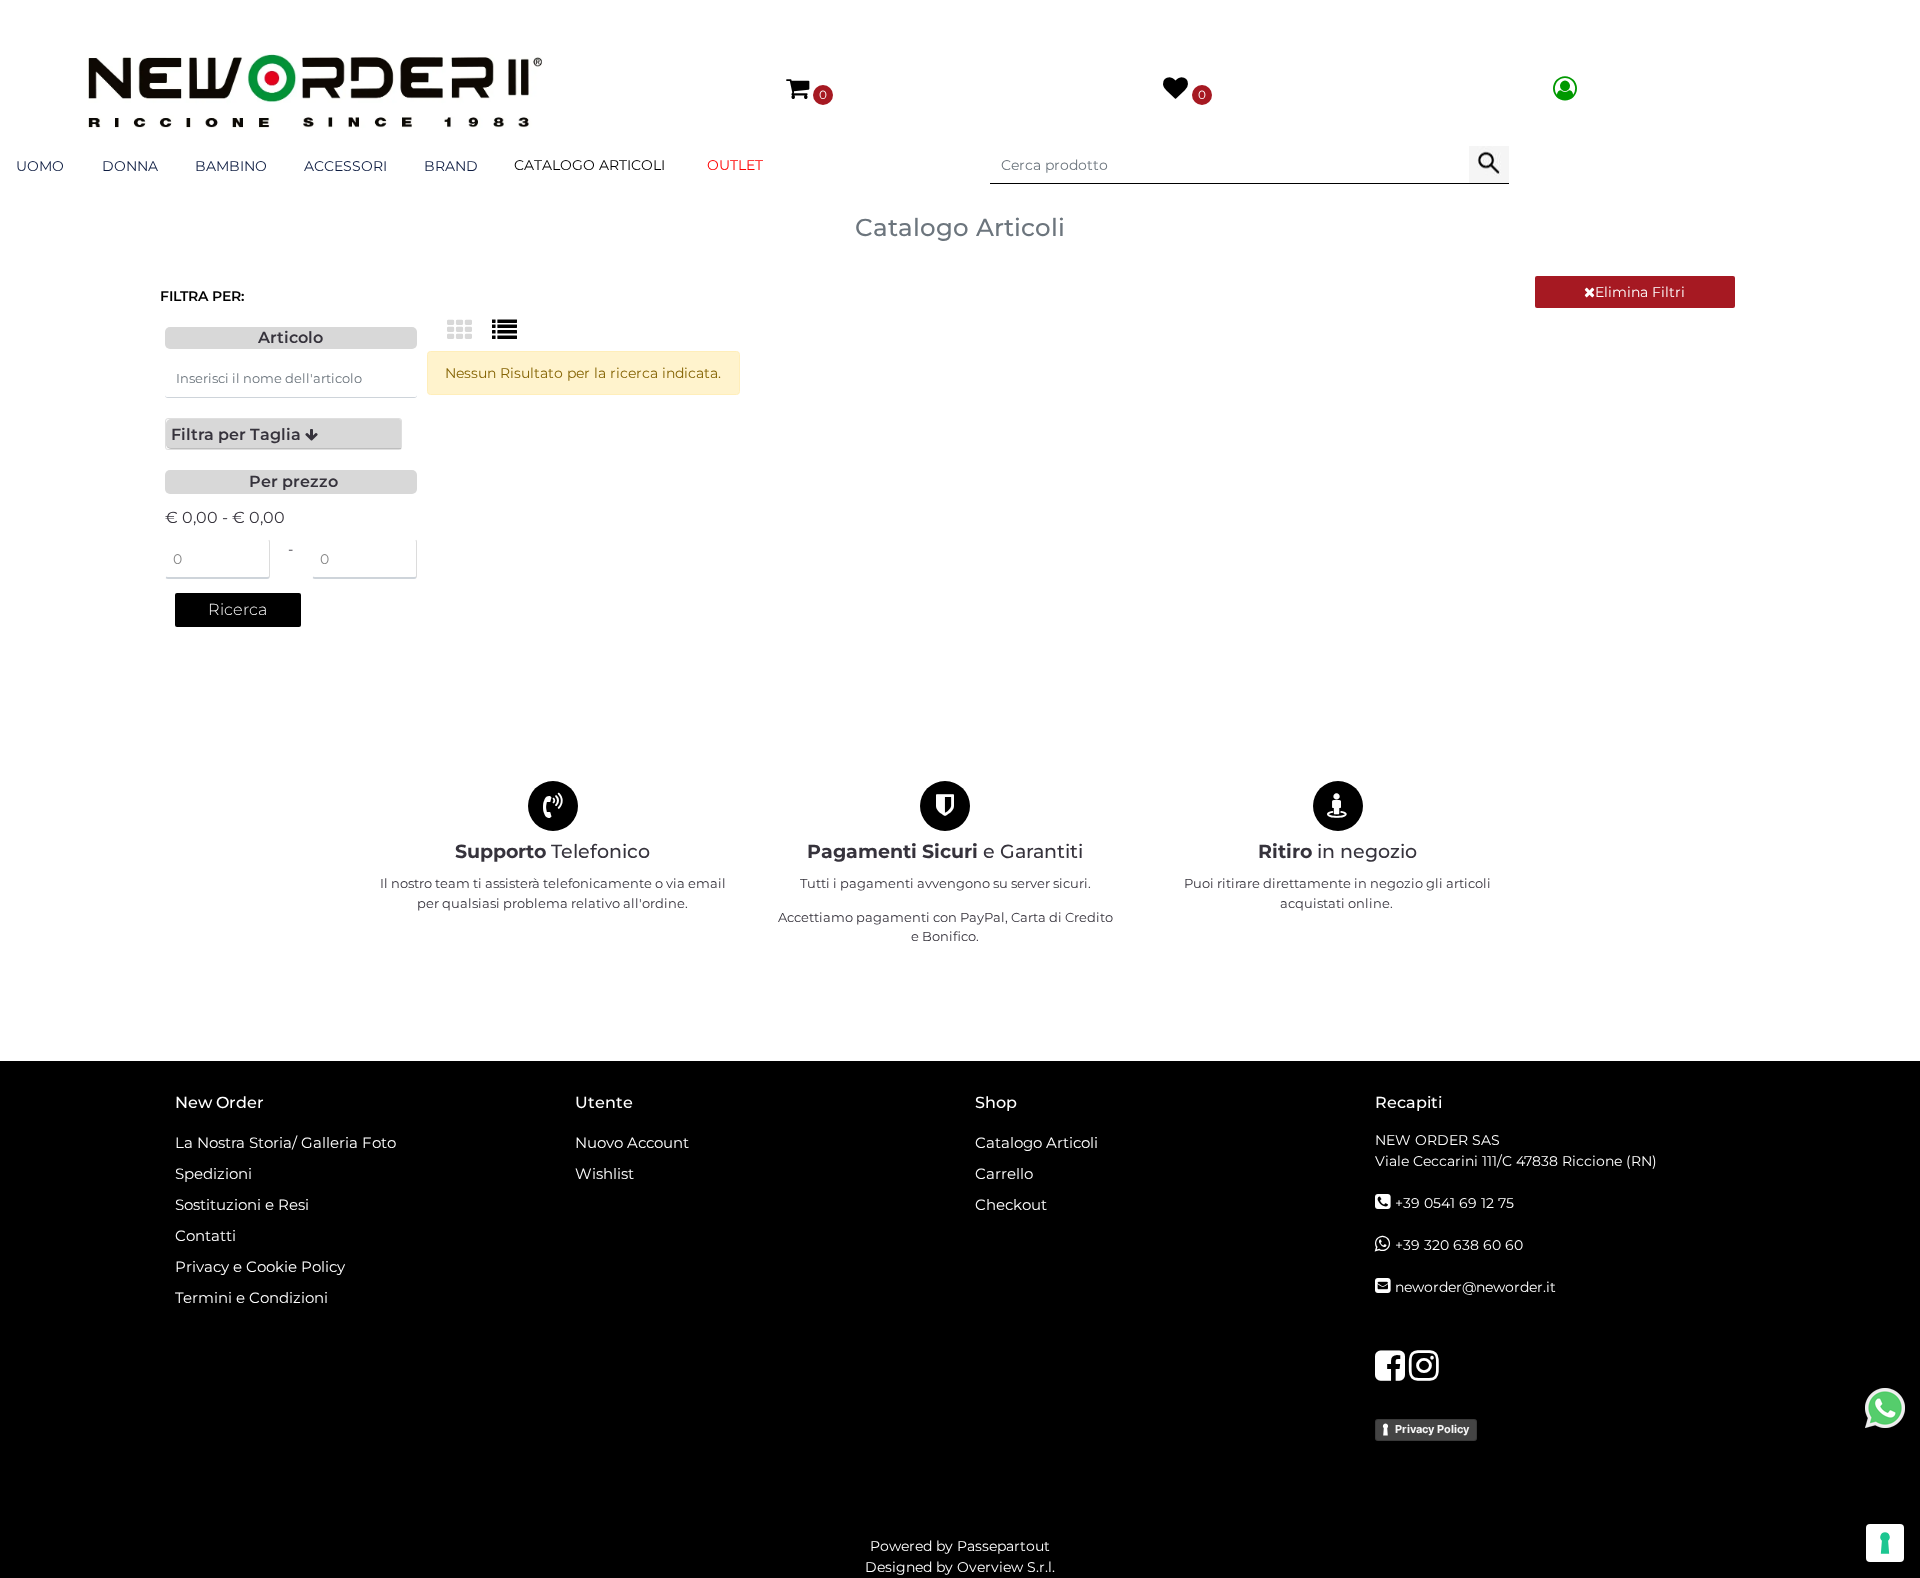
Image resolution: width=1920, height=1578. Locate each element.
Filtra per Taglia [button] (238, 434)
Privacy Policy (1432, 1429)
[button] (1489, 165)
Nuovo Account (632, 1142)
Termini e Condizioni (251, 1297)
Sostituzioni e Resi (244, 1204)
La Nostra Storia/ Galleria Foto (285, 1142)
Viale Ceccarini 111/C (1516, 1161)
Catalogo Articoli (589, 165)
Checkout (1011, 1204)
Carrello (1004, 1173)
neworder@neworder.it (1475, 1287)
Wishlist (604, 1173)
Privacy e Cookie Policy (260, 1266)
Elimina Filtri (1640, 292)
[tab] (283, 433)
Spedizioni (213, 1173)
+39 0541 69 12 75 (1454, 1203)
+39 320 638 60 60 (1459, 1245)
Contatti (205, 1235)
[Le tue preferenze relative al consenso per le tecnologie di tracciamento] (1885, 1543)
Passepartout (1003, 1546)
